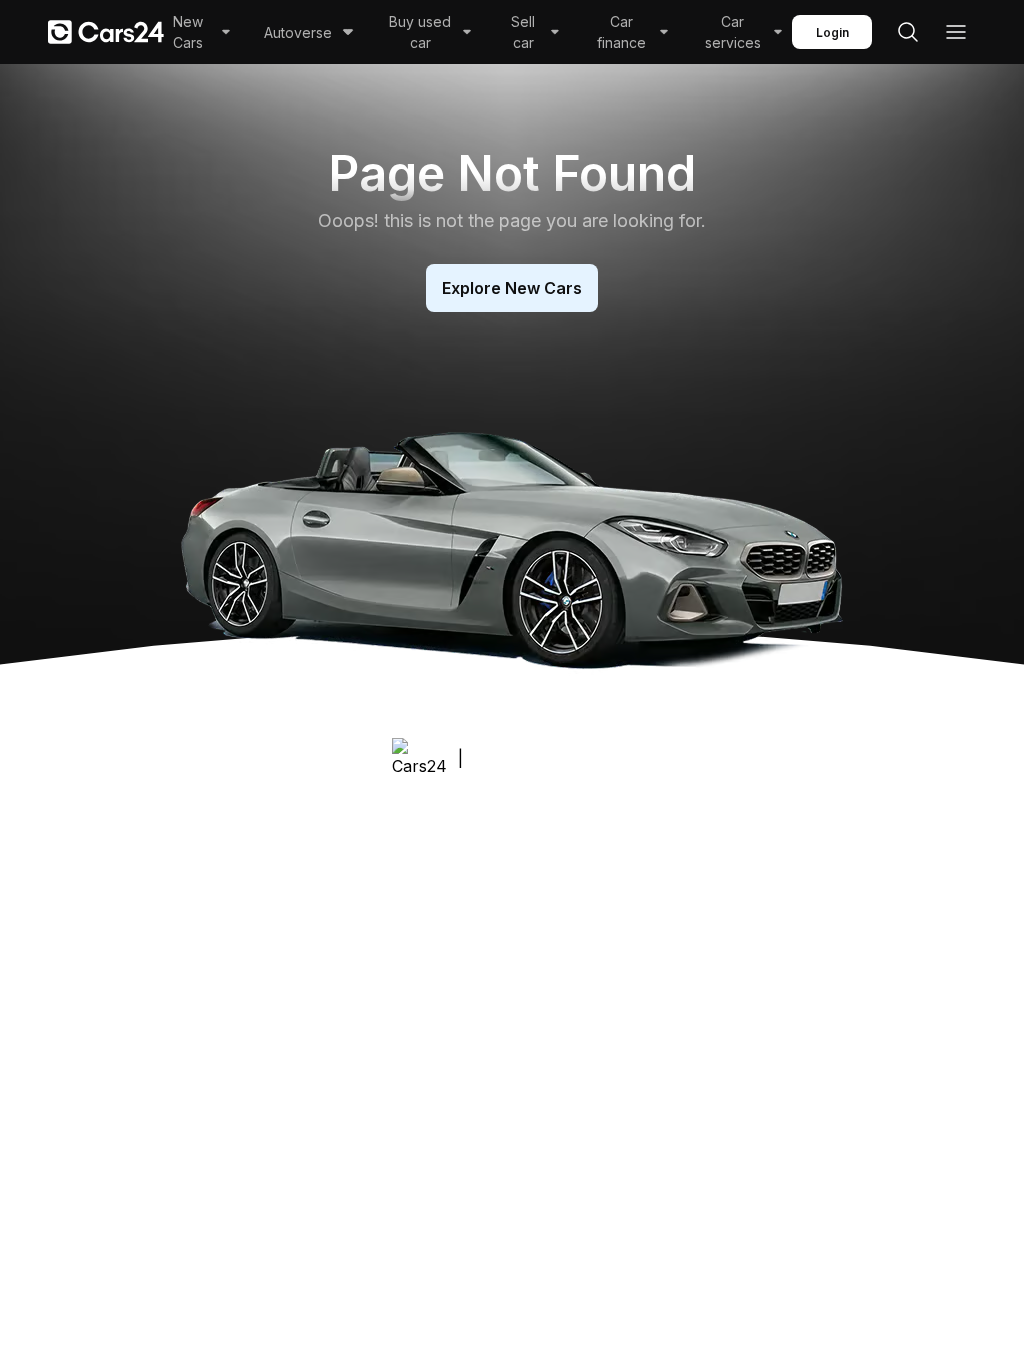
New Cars (188, 32)
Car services (733, 32)
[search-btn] (908, 32)
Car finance (621, 32)
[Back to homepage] (106, 32)
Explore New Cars (512, 288)
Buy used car (420, 32)
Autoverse (298, 32)
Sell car (523, 32)
